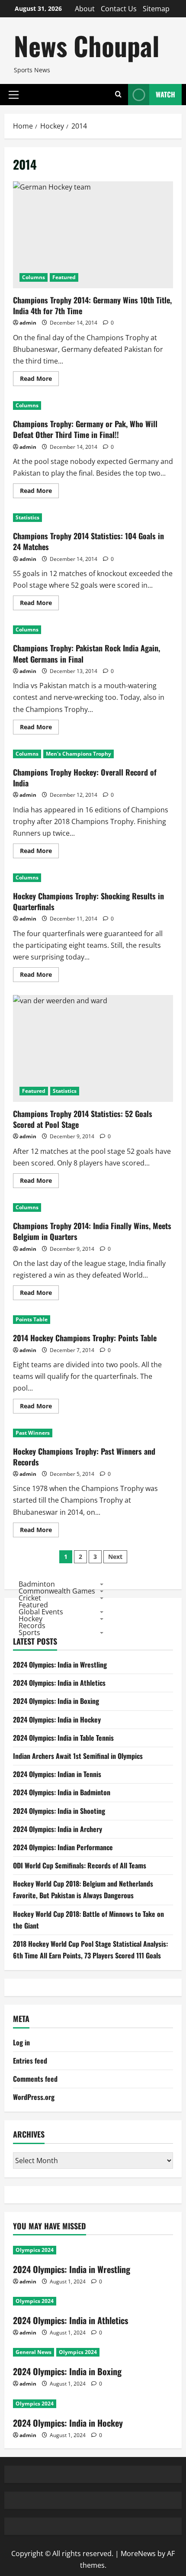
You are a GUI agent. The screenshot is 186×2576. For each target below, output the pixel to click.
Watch (165, 94)
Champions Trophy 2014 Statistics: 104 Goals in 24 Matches (88, 541)
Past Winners (33, 1433)
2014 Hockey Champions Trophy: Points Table (85, 1338)
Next (115, 1557)
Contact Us (119, 9)
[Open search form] (118, 95)
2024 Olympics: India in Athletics (59, 1683)
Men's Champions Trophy (79, 754)
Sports (29, 1633)
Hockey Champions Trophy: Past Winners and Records (84, 1457)
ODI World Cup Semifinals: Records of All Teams (80, 1865)
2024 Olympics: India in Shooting (59, 1811)
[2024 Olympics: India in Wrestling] (93, 2250)
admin (28, 323)
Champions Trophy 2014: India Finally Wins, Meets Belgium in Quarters (92, 1231)
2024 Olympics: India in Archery (58, 1829)
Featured (64, 277)
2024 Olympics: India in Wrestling (60, 1665)
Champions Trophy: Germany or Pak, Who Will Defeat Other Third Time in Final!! (85, 429)
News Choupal (87, 45)
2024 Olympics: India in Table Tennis (63, 1738)
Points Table (32, 1319)
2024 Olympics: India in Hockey (57, 1719)
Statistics (27, 517)
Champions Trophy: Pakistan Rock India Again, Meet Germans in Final (87, 653)
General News (34, 2352)
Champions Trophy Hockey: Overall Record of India (85, 778)
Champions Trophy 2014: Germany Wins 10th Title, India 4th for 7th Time (93, 235)
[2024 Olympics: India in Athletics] (93, 2301)
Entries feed (30, 2061)
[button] (14, 94)
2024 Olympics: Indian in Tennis (57, 1774)
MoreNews (138, 2553)
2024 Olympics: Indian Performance (63, 1847)
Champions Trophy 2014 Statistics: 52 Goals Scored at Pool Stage (93, 1048)
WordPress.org (34, 2097)
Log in (21, 2042)
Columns (34, 277)
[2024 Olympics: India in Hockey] (93, 2404)
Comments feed (35, 2079)
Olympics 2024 (35, 2250)
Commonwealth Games (57, 1591)
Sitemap (156, 9)
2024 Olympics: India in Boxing (56, 1701)
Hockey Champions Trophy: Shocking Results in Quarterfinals (88, 901)
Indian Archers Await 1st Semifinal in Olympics (78, 1756)
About (85, 9)
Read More (39, 380)
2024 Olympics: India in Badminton (62, 1792)
